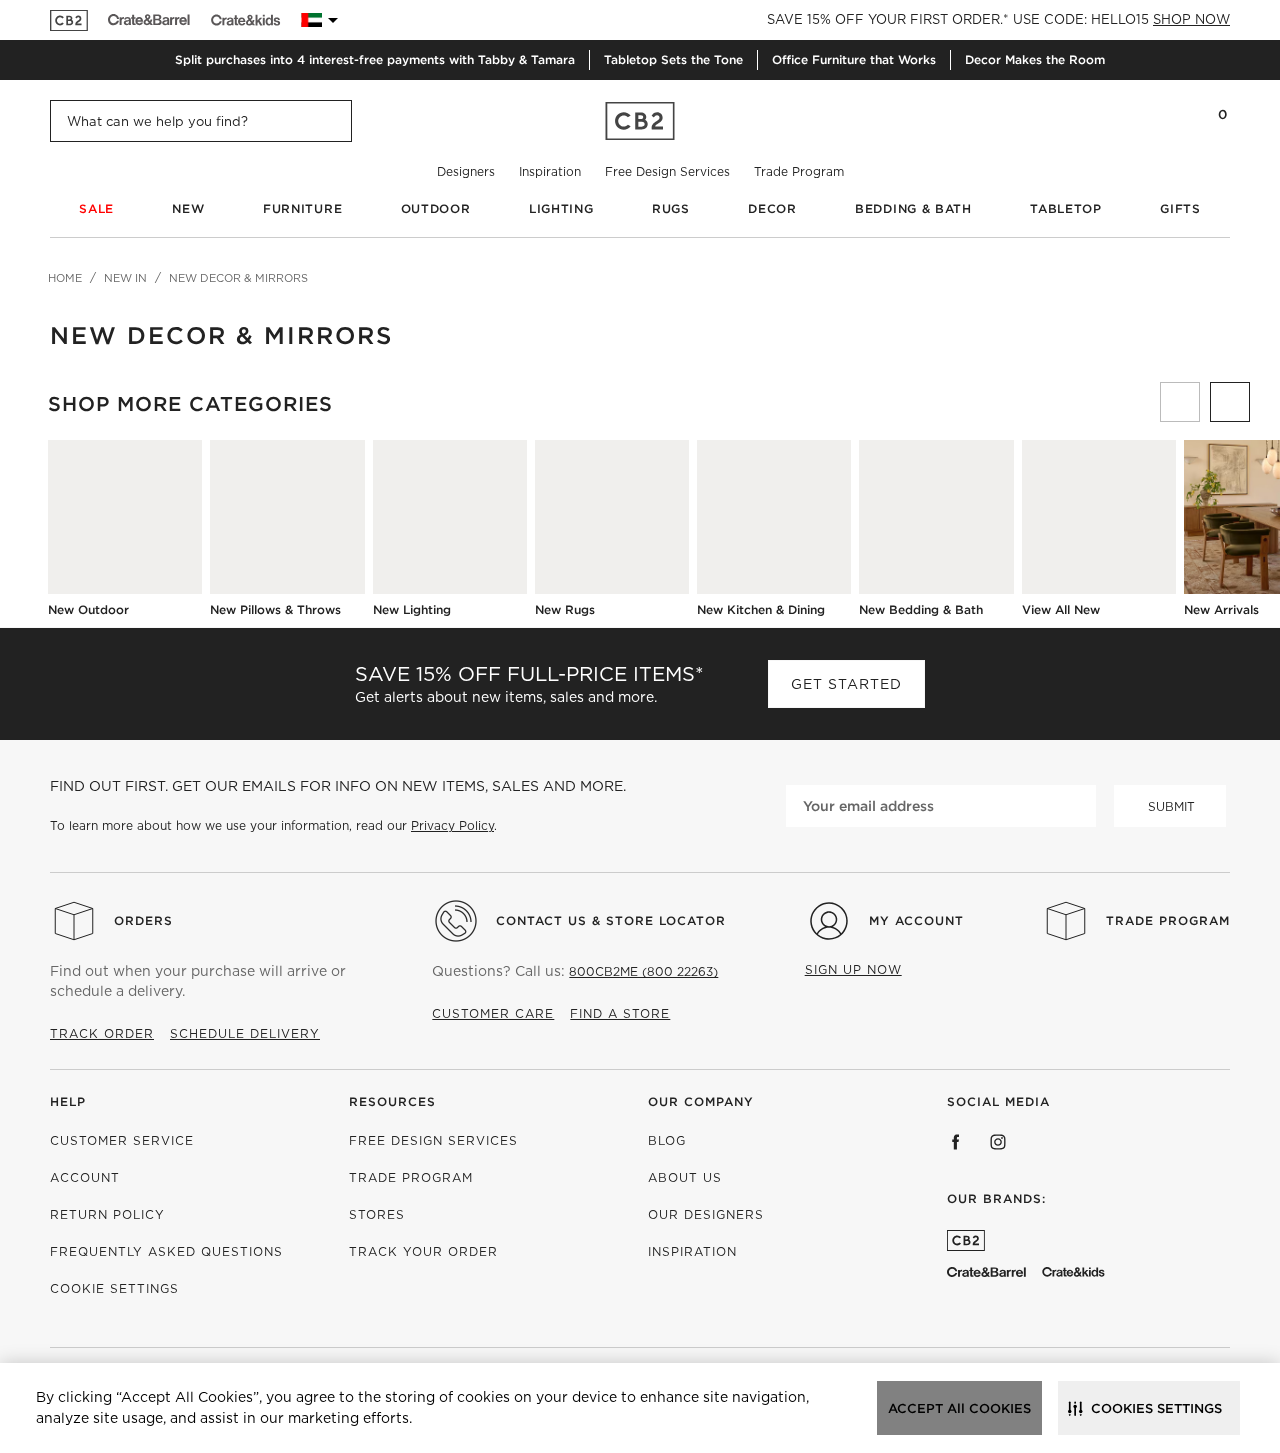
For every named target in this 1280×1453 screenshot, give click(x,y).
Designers (466, 171)
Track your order (423, 1251)
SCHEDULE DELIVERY (245, 1033)
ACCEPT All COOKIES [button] (959, 1408)
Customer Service (122, 1140)
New (188, 208)
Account (85, 1177)
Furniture (302, 208)
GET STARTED (846, 684)
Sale (96, 208)
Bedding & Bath (913, 208)
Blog (667, 1140)
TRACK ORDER (102, 1033)
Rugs (671, 208)
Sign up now (853, 969)
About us (685, 1177)
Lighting (561, 208)
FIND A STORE (620, 1013)
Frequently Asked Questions (166, 1251)
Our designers (706, 1214)
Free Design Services (667, 171)
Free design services (433, 1140)
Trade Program (799, 171)
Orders (143, 920)
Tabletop (1066, 208)
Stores (377, 1214)
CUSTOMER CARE (493, 1013)
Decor (772, 208)
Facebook (956, 1142)
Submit (1171, 806)
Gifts (1180, 208)
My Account (916, 920)
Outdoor (436, 208)
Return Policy (107, 1214)
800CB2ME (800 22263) (643, 971)
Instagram (998, 1142)
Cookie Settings (114, 1288)
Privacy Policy (452, 825)
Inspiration (550, 171)
